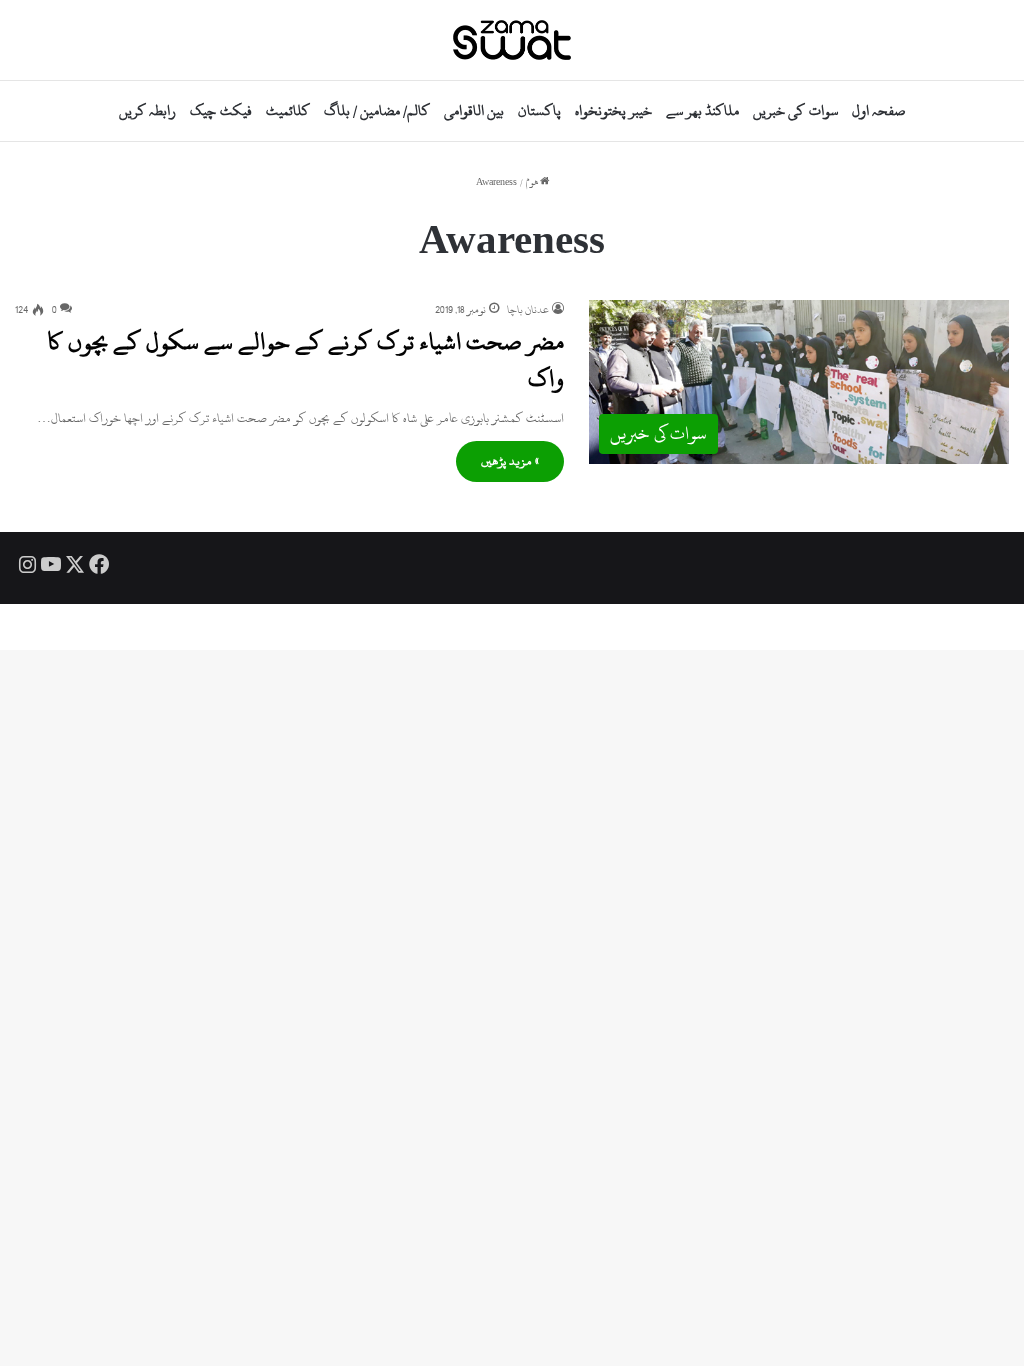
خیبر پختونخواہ (613, 110)
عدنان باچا (528, 310)
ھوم (533, 182)
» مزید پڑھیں (510, 461)
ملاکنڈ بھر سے (702, 110)
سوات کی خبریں (795, 110)
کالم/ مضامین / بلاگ (377, 110)
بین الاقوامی (474, 110)
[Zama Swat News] (512, 40)
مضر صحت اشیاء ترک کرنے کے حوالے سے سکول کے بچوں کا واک (306, 360)
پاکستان (539, 110)
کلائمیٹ (288, 110)
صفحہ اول (878, 110)
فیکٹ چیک (220, 110)
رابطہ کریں (147, 110)
